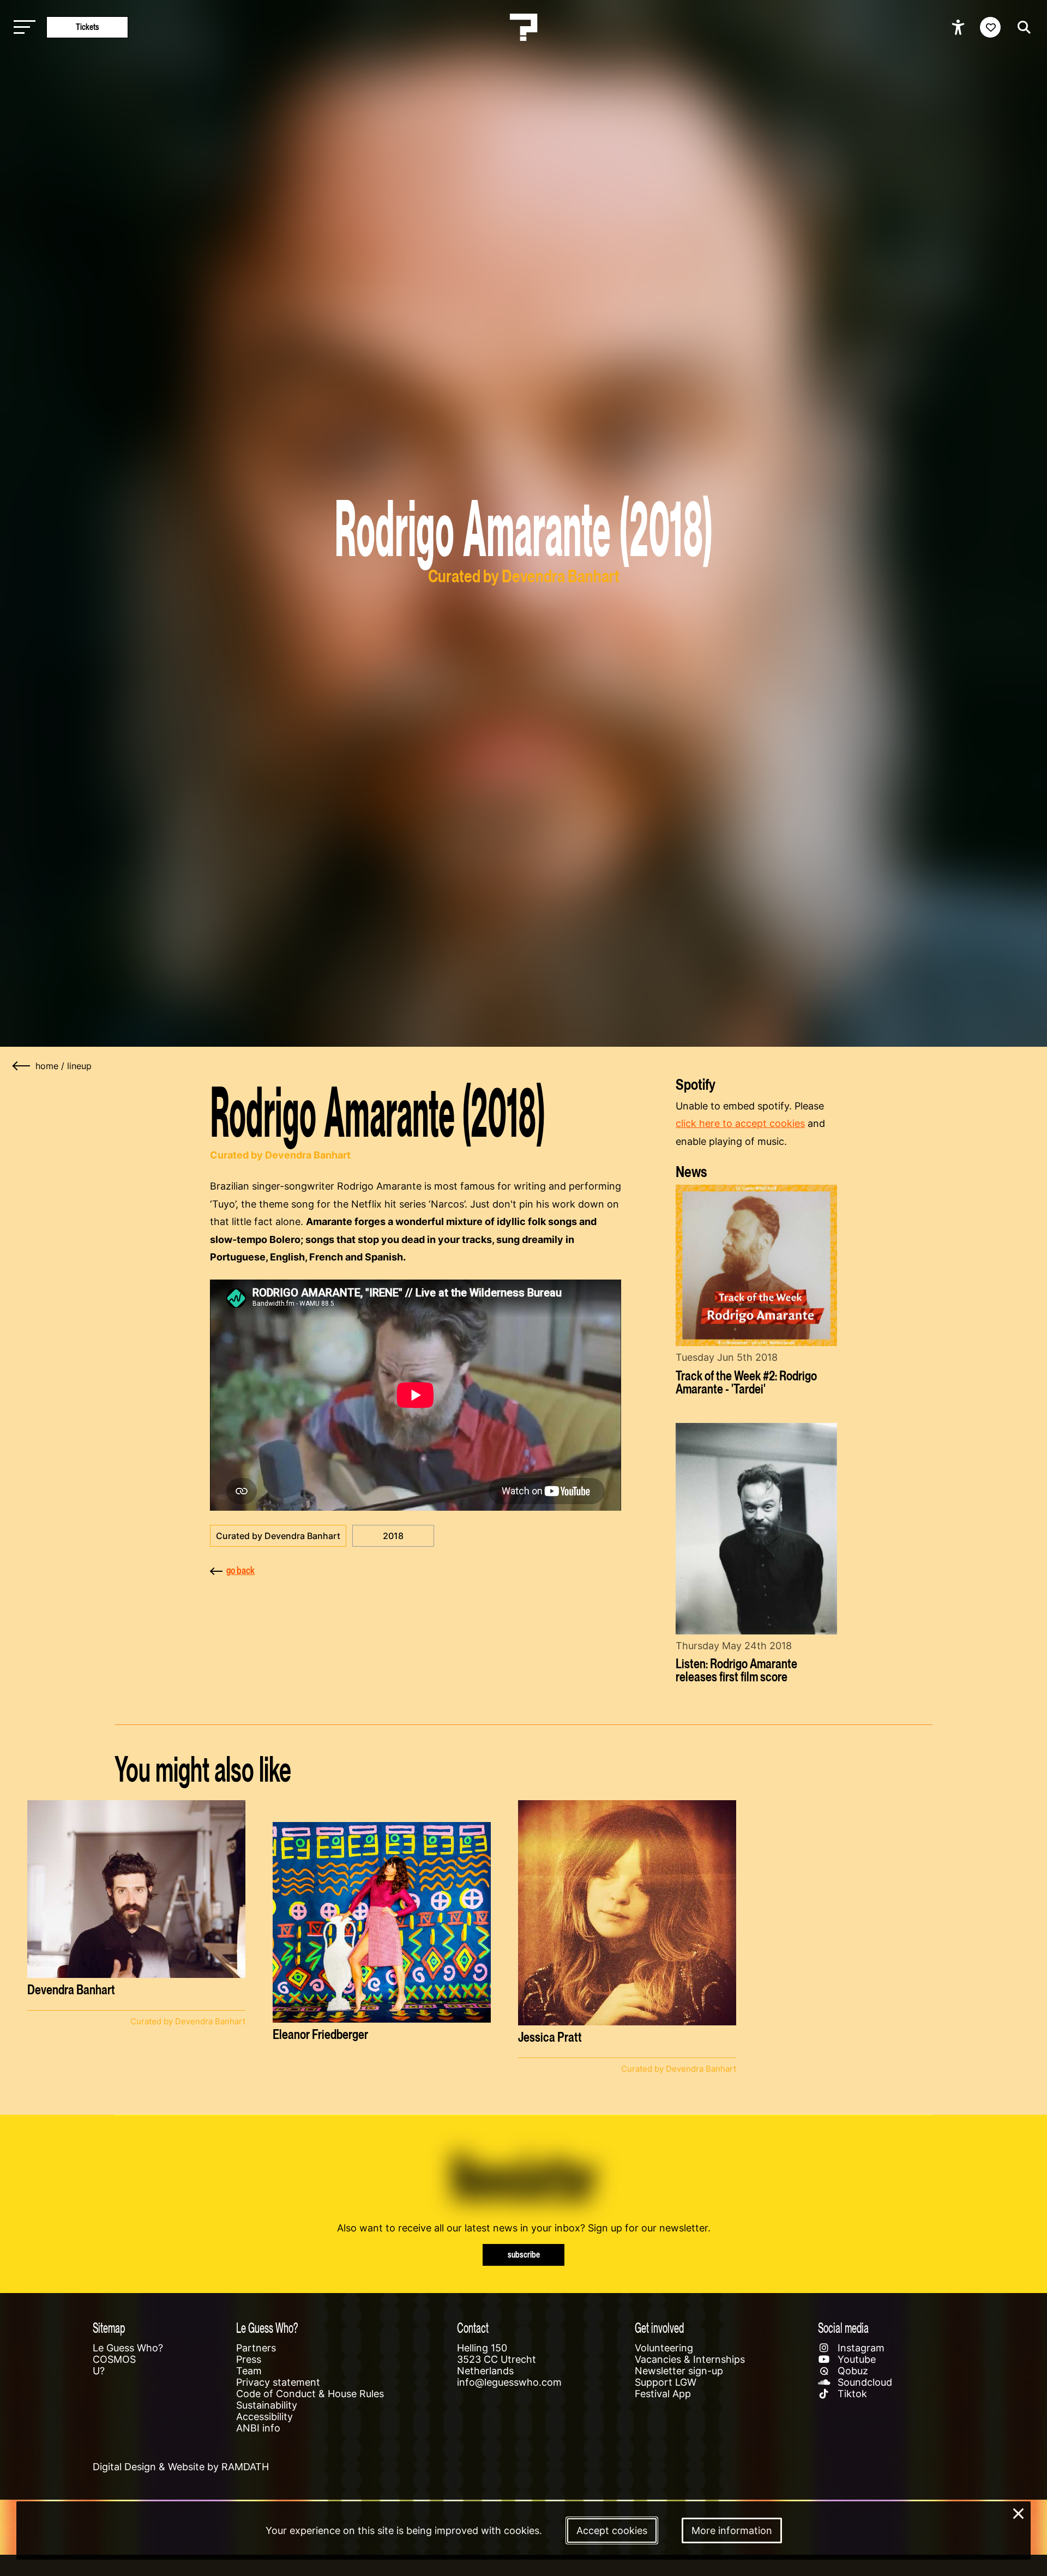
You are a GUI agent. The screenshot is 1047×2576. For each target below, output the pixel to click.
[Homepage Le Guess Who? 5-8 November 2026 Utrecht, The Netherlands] (523, 27)
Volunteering (664, 2348)
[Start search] (1021, 27)
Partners (256, 2348)
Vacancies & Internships (690, 2359)
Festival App (663, 2394)
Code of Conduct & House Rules (310, 2394)
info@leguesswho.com (509, 2382)
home (47, 1066)
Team (249, 2371)
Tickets (88, 27)
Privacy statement (278, 2382)
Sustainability (267, 2405)
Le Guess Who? (128, 2348)
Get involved (659, 2328)
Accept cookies (612, 2530)
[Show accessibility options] (959, 27)
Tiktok (851, 2394)
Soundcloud (864, 2382)
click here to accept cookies (740, 1123)
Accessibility (264, 2417)
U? (99, 2371)
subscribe (524, 2255)
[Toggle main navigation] (22, 28)
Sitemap (109, 2328)
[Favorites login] (990, 27)
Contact (473, 2328)
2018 (393, 1536)
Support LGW (666, 2382)
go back (240, 1570)
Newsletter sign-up (679, 2371)
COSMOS (114, 2359)
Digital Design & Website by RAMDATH (181, 2467)
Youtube (855, 2359)
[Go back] (22, 1066)
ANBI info (258, 2428)
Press (249, 2359)
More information (732, 2530)
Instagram (860, 2348)
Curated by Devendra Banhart (278, 1536)
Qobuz (852, 2371)
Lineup (79, 1066)
